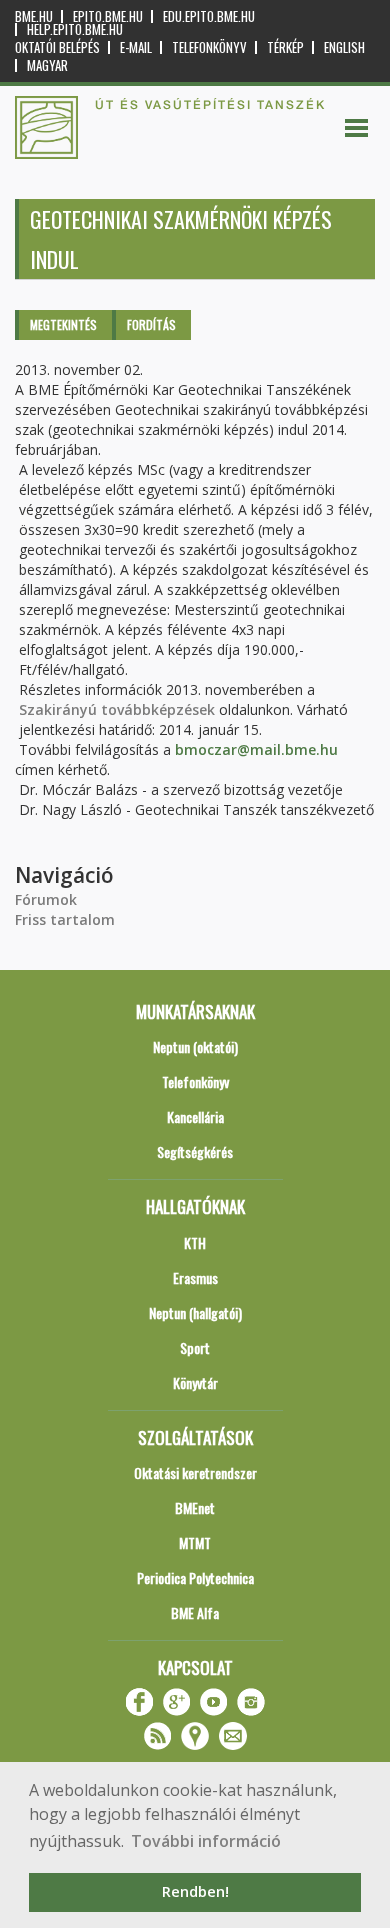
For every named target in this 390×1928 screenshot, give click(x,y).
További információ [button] (206, 1841)
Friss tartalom (65, 919)
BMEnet (195, 1507)
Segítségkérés (195, 1151)
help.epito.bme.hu (75, 29)
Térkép (285, 47)
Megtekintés (63, 324)
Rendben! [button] (195, 1891)
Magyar (47, 65)
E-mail (136, 47)
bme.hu (34, 16)
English (344, 47)
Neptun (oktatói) (195, 1046)
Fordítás (151, 324)
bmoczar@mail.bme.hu (256, 749)
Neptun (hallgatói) (195, 1312)
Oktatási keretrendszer (195, 1472)
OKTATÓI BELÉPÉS (57, 47)
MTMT (195, 1542)
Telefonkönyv (209, 47)
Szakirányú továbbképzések (117, 709)
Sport (195, 1347)
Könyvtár (195, 1382)
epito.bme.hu (108, 16)
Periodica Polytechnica (195, 1577)
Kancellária (195, 1116)
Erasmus (195, 1277)
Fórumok (46, 899)
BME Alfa (195, 1612)
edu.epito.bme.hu (209, 16)
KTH (195, 1242)
